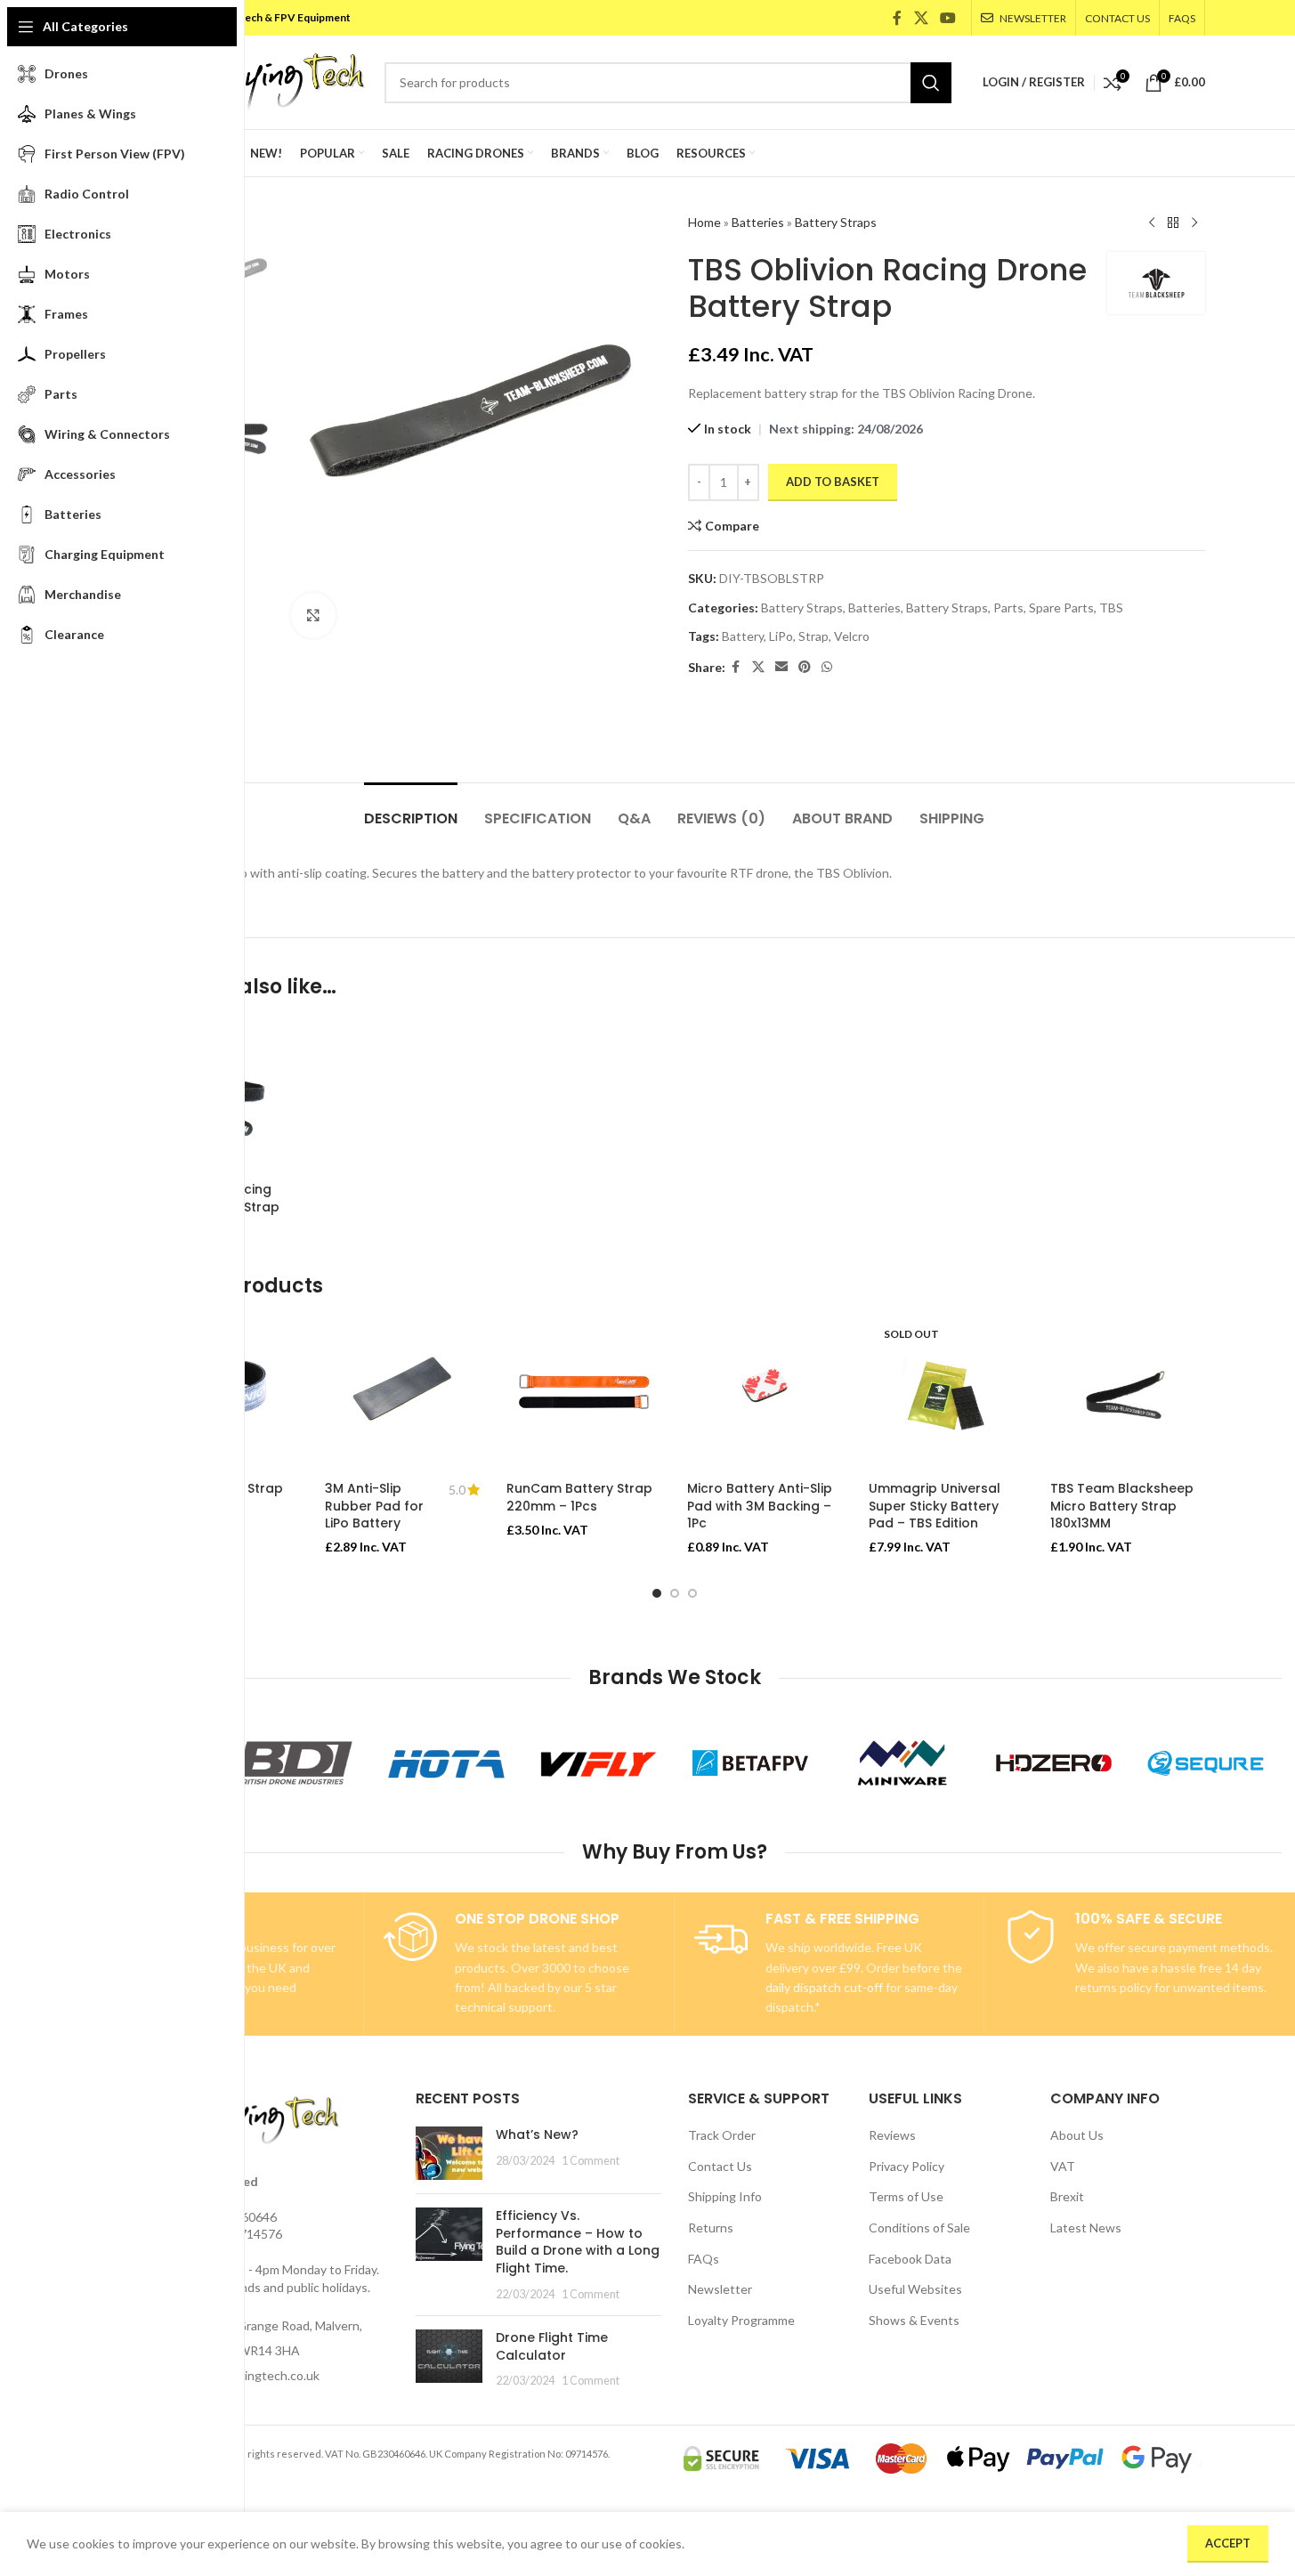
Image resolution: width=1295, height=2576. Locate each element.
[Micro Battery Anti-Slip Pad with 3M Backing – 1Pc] (765, 1395)
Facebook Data (910, 2259)
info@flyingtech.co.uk (259, 2375)
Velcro (852, 636)
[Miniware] (902, 1763)
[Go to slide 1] (657, 1593)
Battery (743, 636)
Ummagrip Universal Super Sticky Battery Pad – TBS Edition (935, 1506)
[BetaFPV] (751, 1763)
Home (704, 222)
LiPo (781, 636)
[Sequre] (1206, 1763)
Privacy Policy (906, 2166)
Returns (711, 2228)
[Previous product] (1152, 223)
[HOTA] (446, 1763)
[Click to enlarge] (313, 615)
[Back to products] (1173, 223)
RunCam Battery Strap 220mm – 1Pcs (579, 1497)
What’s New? (537, 2135)
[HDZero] (1054, 1763)
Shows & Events (914, 2320)
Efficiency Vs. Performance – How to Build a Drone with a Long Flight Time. (578, 2242)
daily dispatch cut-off (824, 1987)
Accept (1228, 2543)
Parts (1008, 608)
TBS (1111, 608)
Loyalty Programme (741, 2320)
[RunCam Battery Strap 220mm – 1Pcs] (584, 1395)
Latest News (1086, 2228)
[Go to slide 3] (692, 1593)
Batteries (758, 222)
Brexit (1067, 2196)
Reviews (892, 2135)
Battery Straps (836, 222)
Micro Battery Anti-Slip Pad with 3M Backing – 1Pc (760, 1506)
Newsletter (720, 2289)
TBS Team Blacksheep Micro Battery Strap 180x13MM (1122, 1506)
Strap (813, 636)
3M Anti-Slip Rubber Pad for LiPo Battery (374, 1506)
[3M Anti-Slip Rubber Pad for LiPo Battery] (402, 1395)
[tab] (411, 810)
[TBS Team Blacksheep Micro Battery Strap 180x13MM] (1128, 1395)
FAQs (704, 2259)
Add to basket (833, 482)
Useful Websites (915, 2289)
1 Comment (591, 2161)
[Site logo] (255, 81)
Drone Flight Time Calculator (552, 2346)
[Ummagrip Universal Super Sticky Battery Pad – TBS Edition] (946, 1395)
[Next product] (1194, 223)
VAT (1063, 2166)
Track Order (722, 2135)
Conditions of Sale (919, 2228)
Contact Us (720, 2166)
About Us (1077, 2135)
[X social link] (921, 18)
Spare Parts (1061, 608)
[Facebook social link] (897, 18)
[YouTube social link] (947, 18)
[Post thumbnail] (449, 2153)
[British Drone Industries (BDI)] (295, 1763)
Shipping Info (725, 2196)
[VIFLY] (599, 1763)
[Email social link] (781, 667)
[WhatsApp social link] (827, 667)
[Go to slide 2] (675, 1593)
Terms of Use (906, 2196)
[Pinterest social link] (805, 667)
